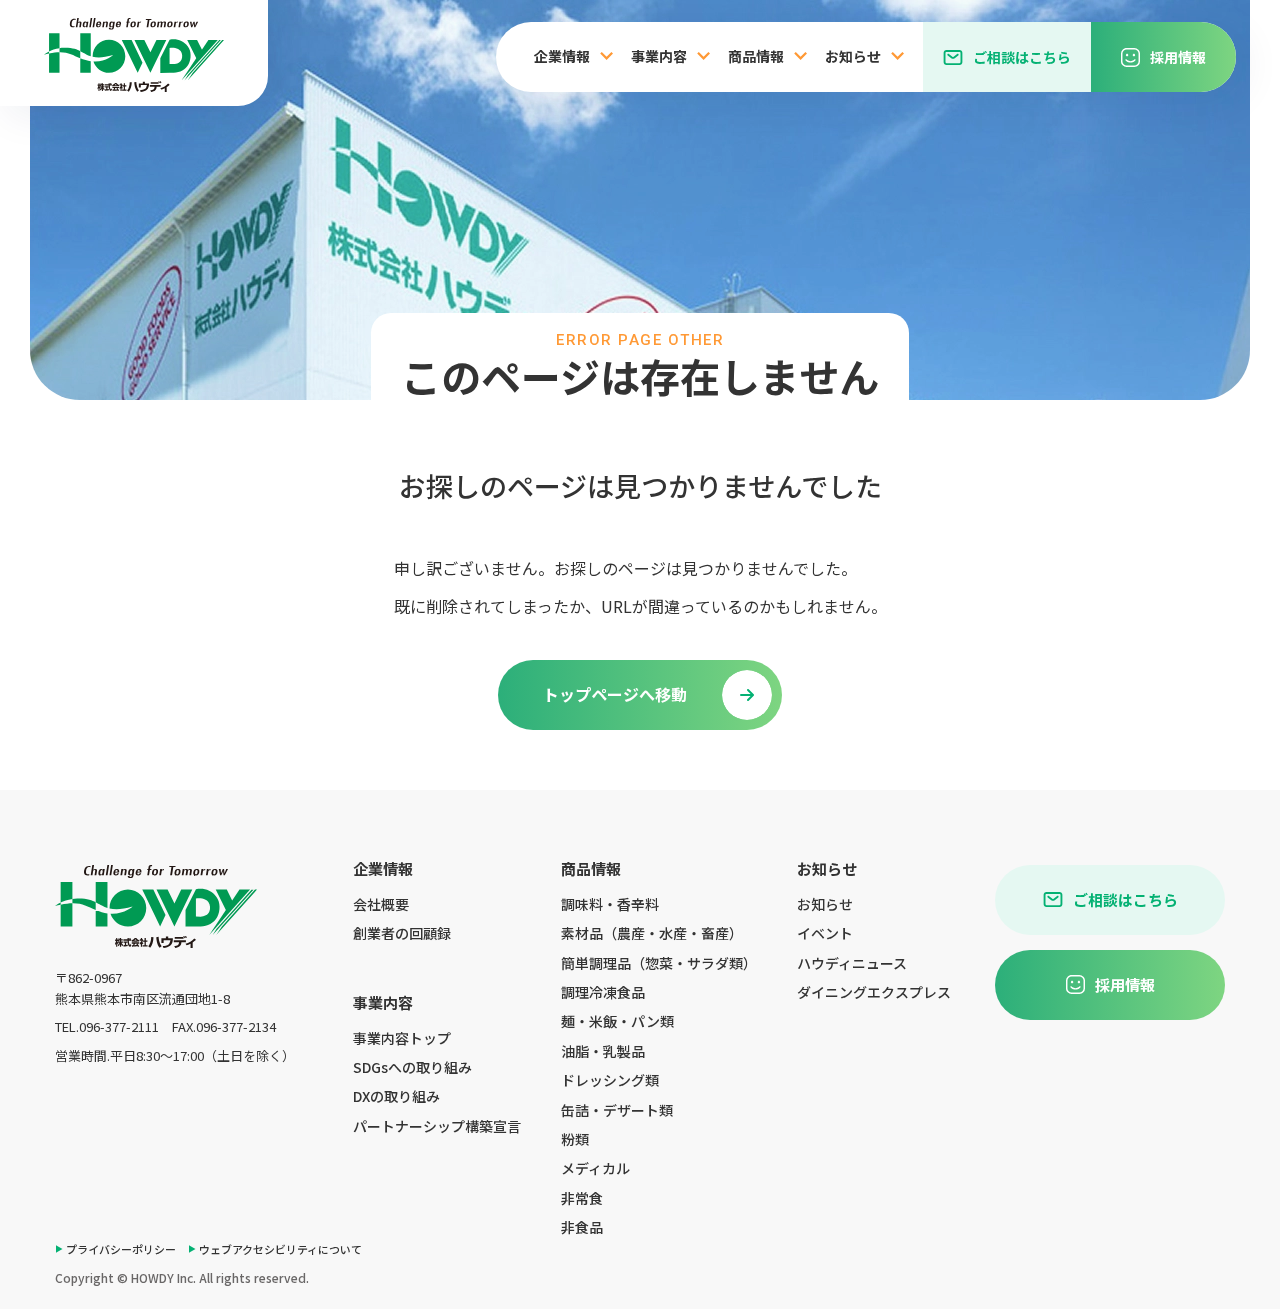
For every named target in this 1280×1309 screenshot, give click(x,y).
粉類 (575, 1139)
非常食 (582, 1198)
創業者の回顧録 (402, 933)
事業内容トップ (402, 1038)
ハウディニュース (852, 963)
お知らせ (825, 904)
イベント (825, 933)
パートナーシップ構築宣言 (437, 1126)
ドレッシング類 (610, 1080)
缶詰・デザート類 (617, 1110)
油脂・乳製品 (603, 1051)
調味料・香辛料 (610, 904)
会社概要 (381, 904)
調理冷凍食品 (603, 992)
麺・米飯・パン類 (617, 1021)
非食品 (582, 1227)
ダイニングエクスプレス (874, 992)
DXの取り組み (396, 1096)
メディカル (595, 1168)
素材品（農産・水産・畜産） (652, 933)
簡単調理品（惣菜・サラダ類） (659, 963)
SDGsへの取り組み (412, 1067)
